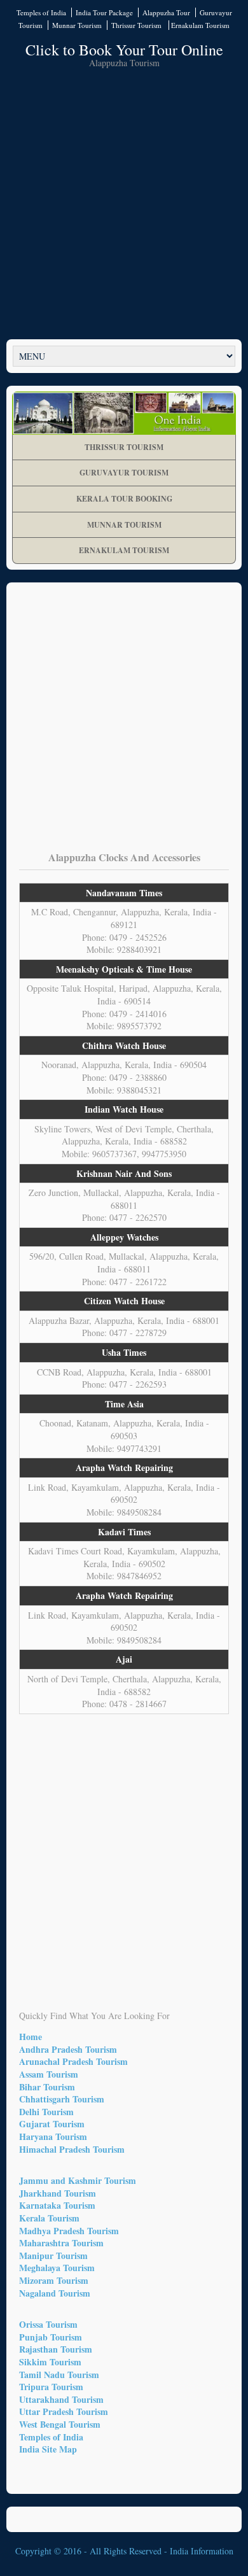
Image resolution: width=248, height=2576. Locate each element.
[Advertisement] (124, 202)
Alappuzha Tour (166, 12)
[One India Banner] (124, 413)
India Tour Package (104, 12)
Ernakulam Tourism (200, 25)
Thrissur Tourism (137, 25)
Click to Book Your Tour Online (124, 50)
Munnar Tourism (77, 25)
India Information (202, 2551)
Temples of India (41, 12)
